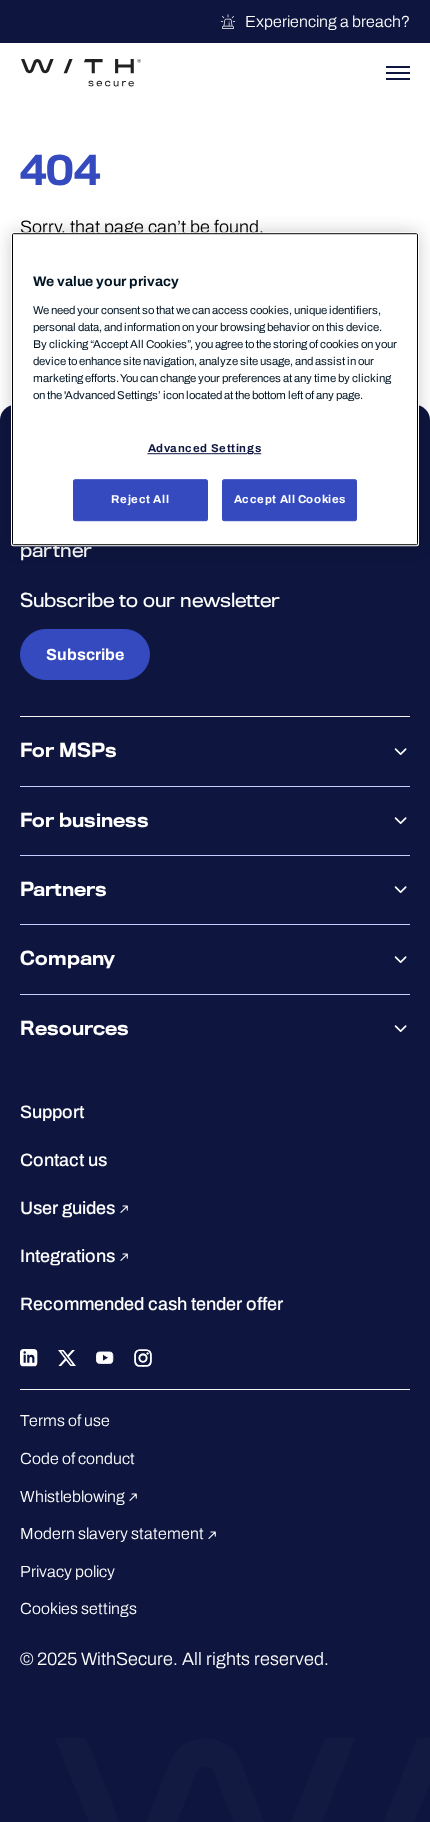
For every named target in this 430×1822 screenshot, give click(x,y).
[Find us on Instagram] (143, 1356)
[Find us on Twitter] (67, 1356)
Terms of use (65, 1420)
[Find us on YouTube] (105, 1356)
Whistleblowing (74, 1496)
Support (52, 1112)
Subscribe (85, 654)
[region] (215, 390)
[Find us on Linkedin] (29, 1356)
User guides (69, 1208)
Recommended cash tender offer (151, 1304)
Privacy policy (67, 1571)
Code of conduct (77, 1458)
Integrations (69, 1256)
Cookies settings (78, 1608)
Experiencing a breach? (327, 21)
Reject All (140, 499)
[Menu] (398, 73)
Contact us (63, 1160)
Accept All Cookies (290, 499)
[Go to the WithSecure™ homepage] (81, 73)
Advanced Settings (205, 448)
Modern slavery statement (113, 1533)
